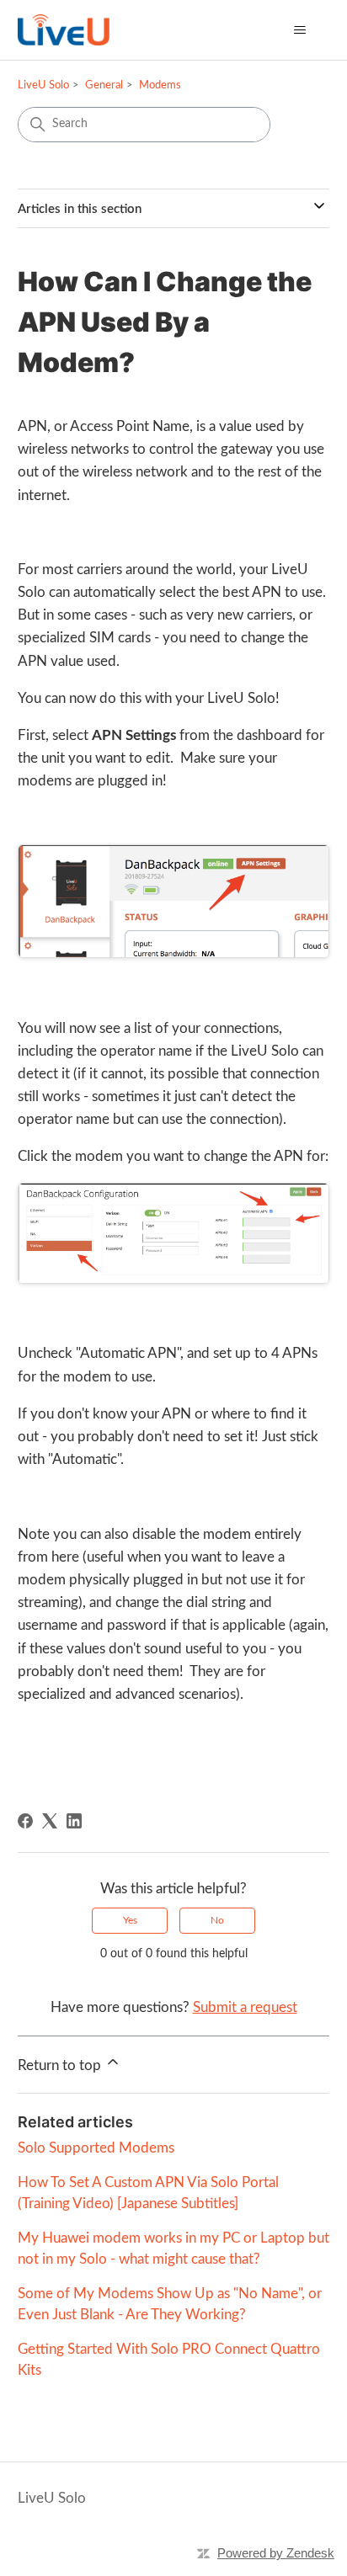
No (217, 1920)
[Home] (64, 30)
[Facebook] (25, 1821)
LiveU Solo (43, 85)
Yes (130, 1920)
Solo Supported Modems (96, 2148)
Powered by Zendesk (276, 2553)
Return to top (61, 2065)
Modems (160, 85)
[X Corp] (50, 1821)
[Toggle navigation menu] (299, 30)
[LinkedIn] (74, 1821)
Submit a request (245, 2007)
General (104, 85)
